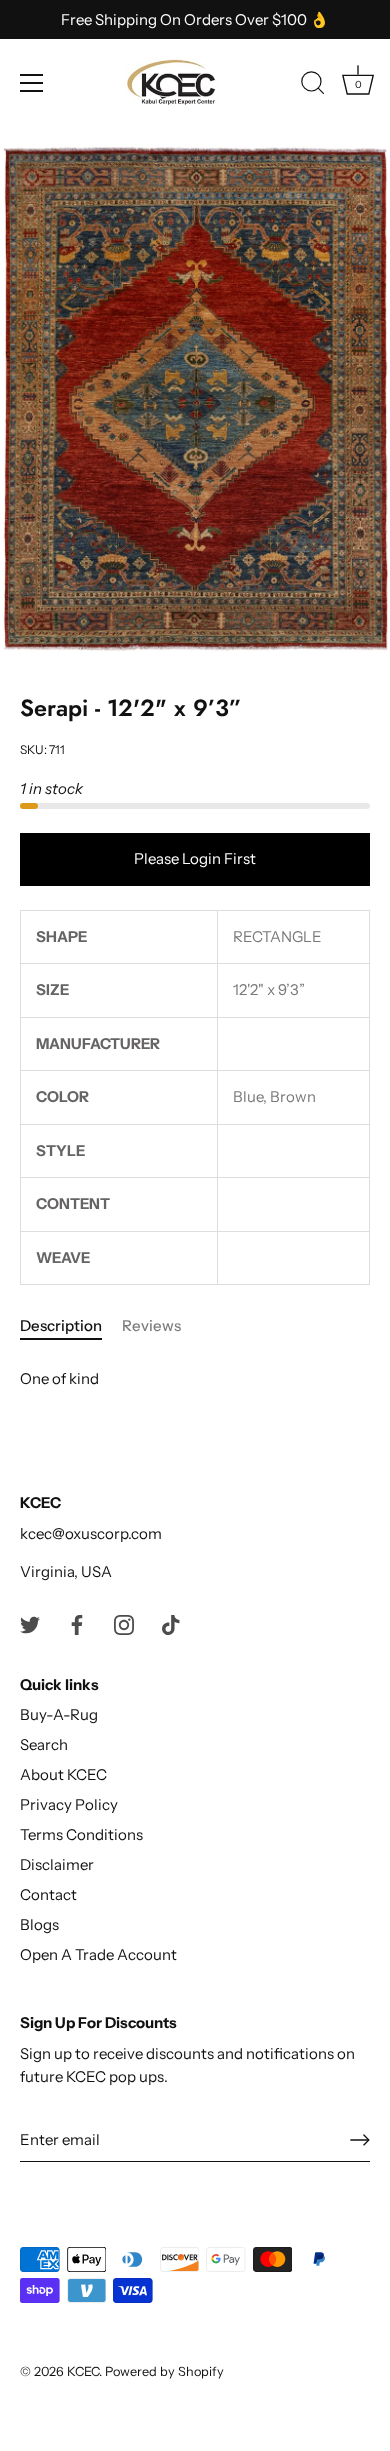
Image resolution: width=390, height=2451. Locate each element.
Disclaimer (57, 1864)
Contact (48, 1894)
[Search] (313, 86)
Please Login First (195, 858)
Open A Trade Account (98, 1954)
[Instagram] (124, 1623)
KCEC (83, 2371)
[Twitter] (30, 1623)
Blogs (39, 1924)
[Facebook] (77, 1623)
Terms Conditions (81, 1834)
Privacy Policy (69, 1804)
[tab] (71, 1326)
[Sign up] (360, 2140)
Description (61, 1325)
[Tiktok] (171, 1623)
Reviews (151, 1325)
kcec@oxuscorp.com (91, 1533)
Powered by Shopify (164, 2371)
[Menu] (32, 83)
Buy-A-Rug (59, 1714)
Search (44, 1744)
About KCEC (63, 1774)
